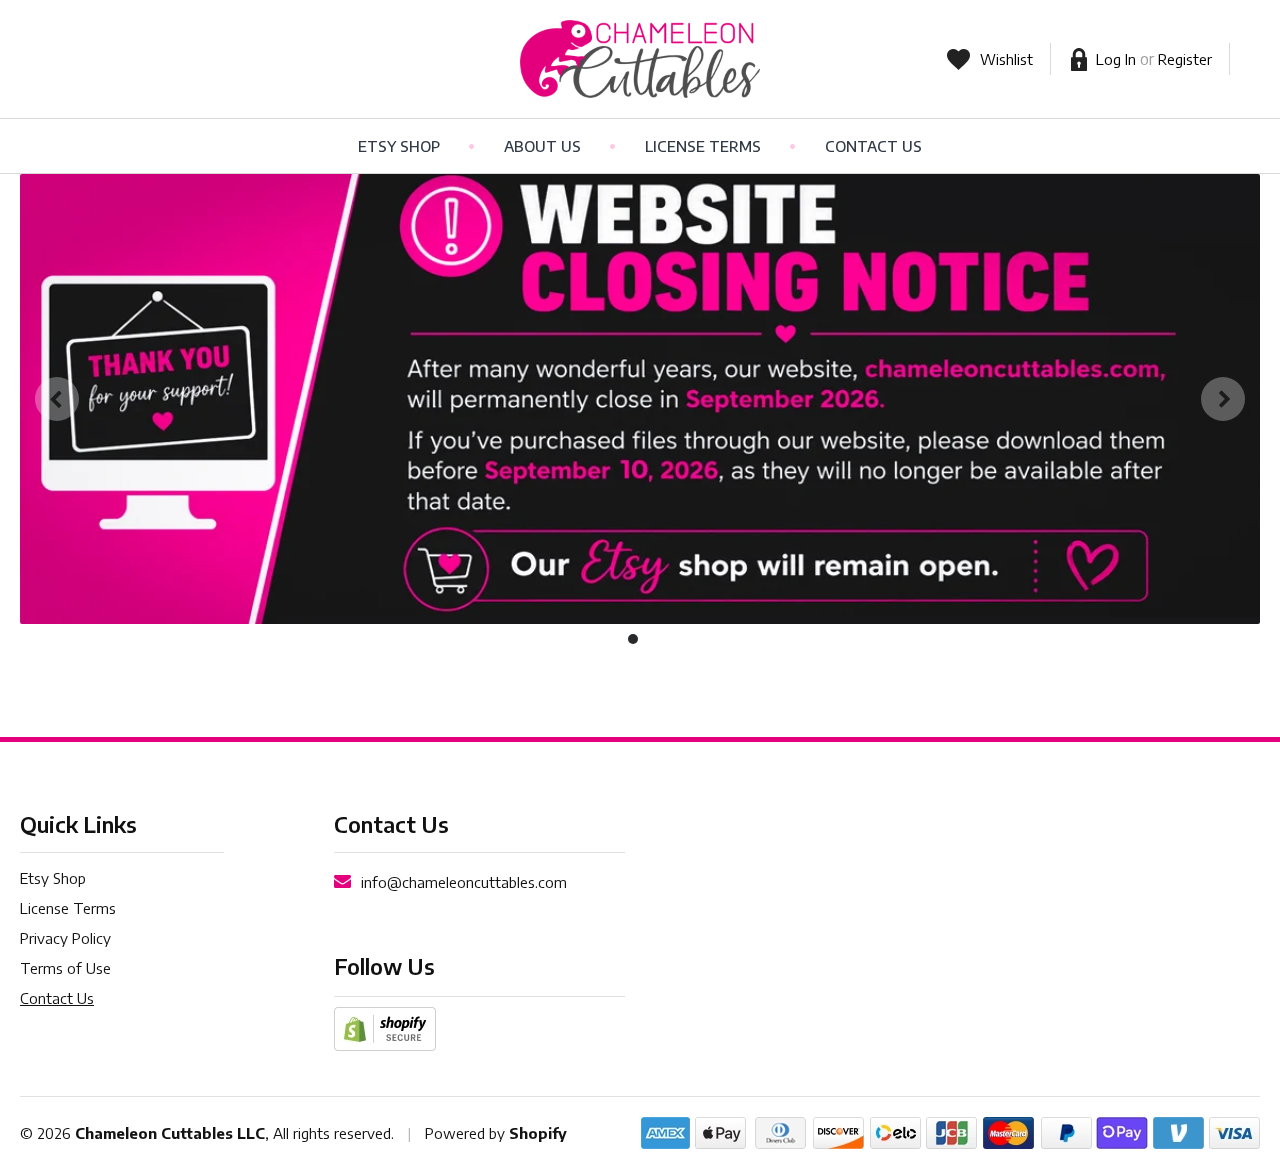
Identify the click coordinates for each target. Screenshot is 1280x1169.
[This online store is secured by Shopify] (385, 1027)
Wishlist (1006, 59)
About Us (542, 146)
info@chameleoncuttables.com (464, 882)
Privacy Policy (65, 938)
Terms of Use (65, 968)
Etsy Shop (399, 146)
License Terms (703, 146)
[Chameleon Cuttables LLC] (639, 59)
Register (1185, 59)
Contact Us (873, 146)
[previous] (57, 399)
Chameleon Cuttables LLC (170, 1133)
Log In (1116, 59)
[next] (1223, 399)
